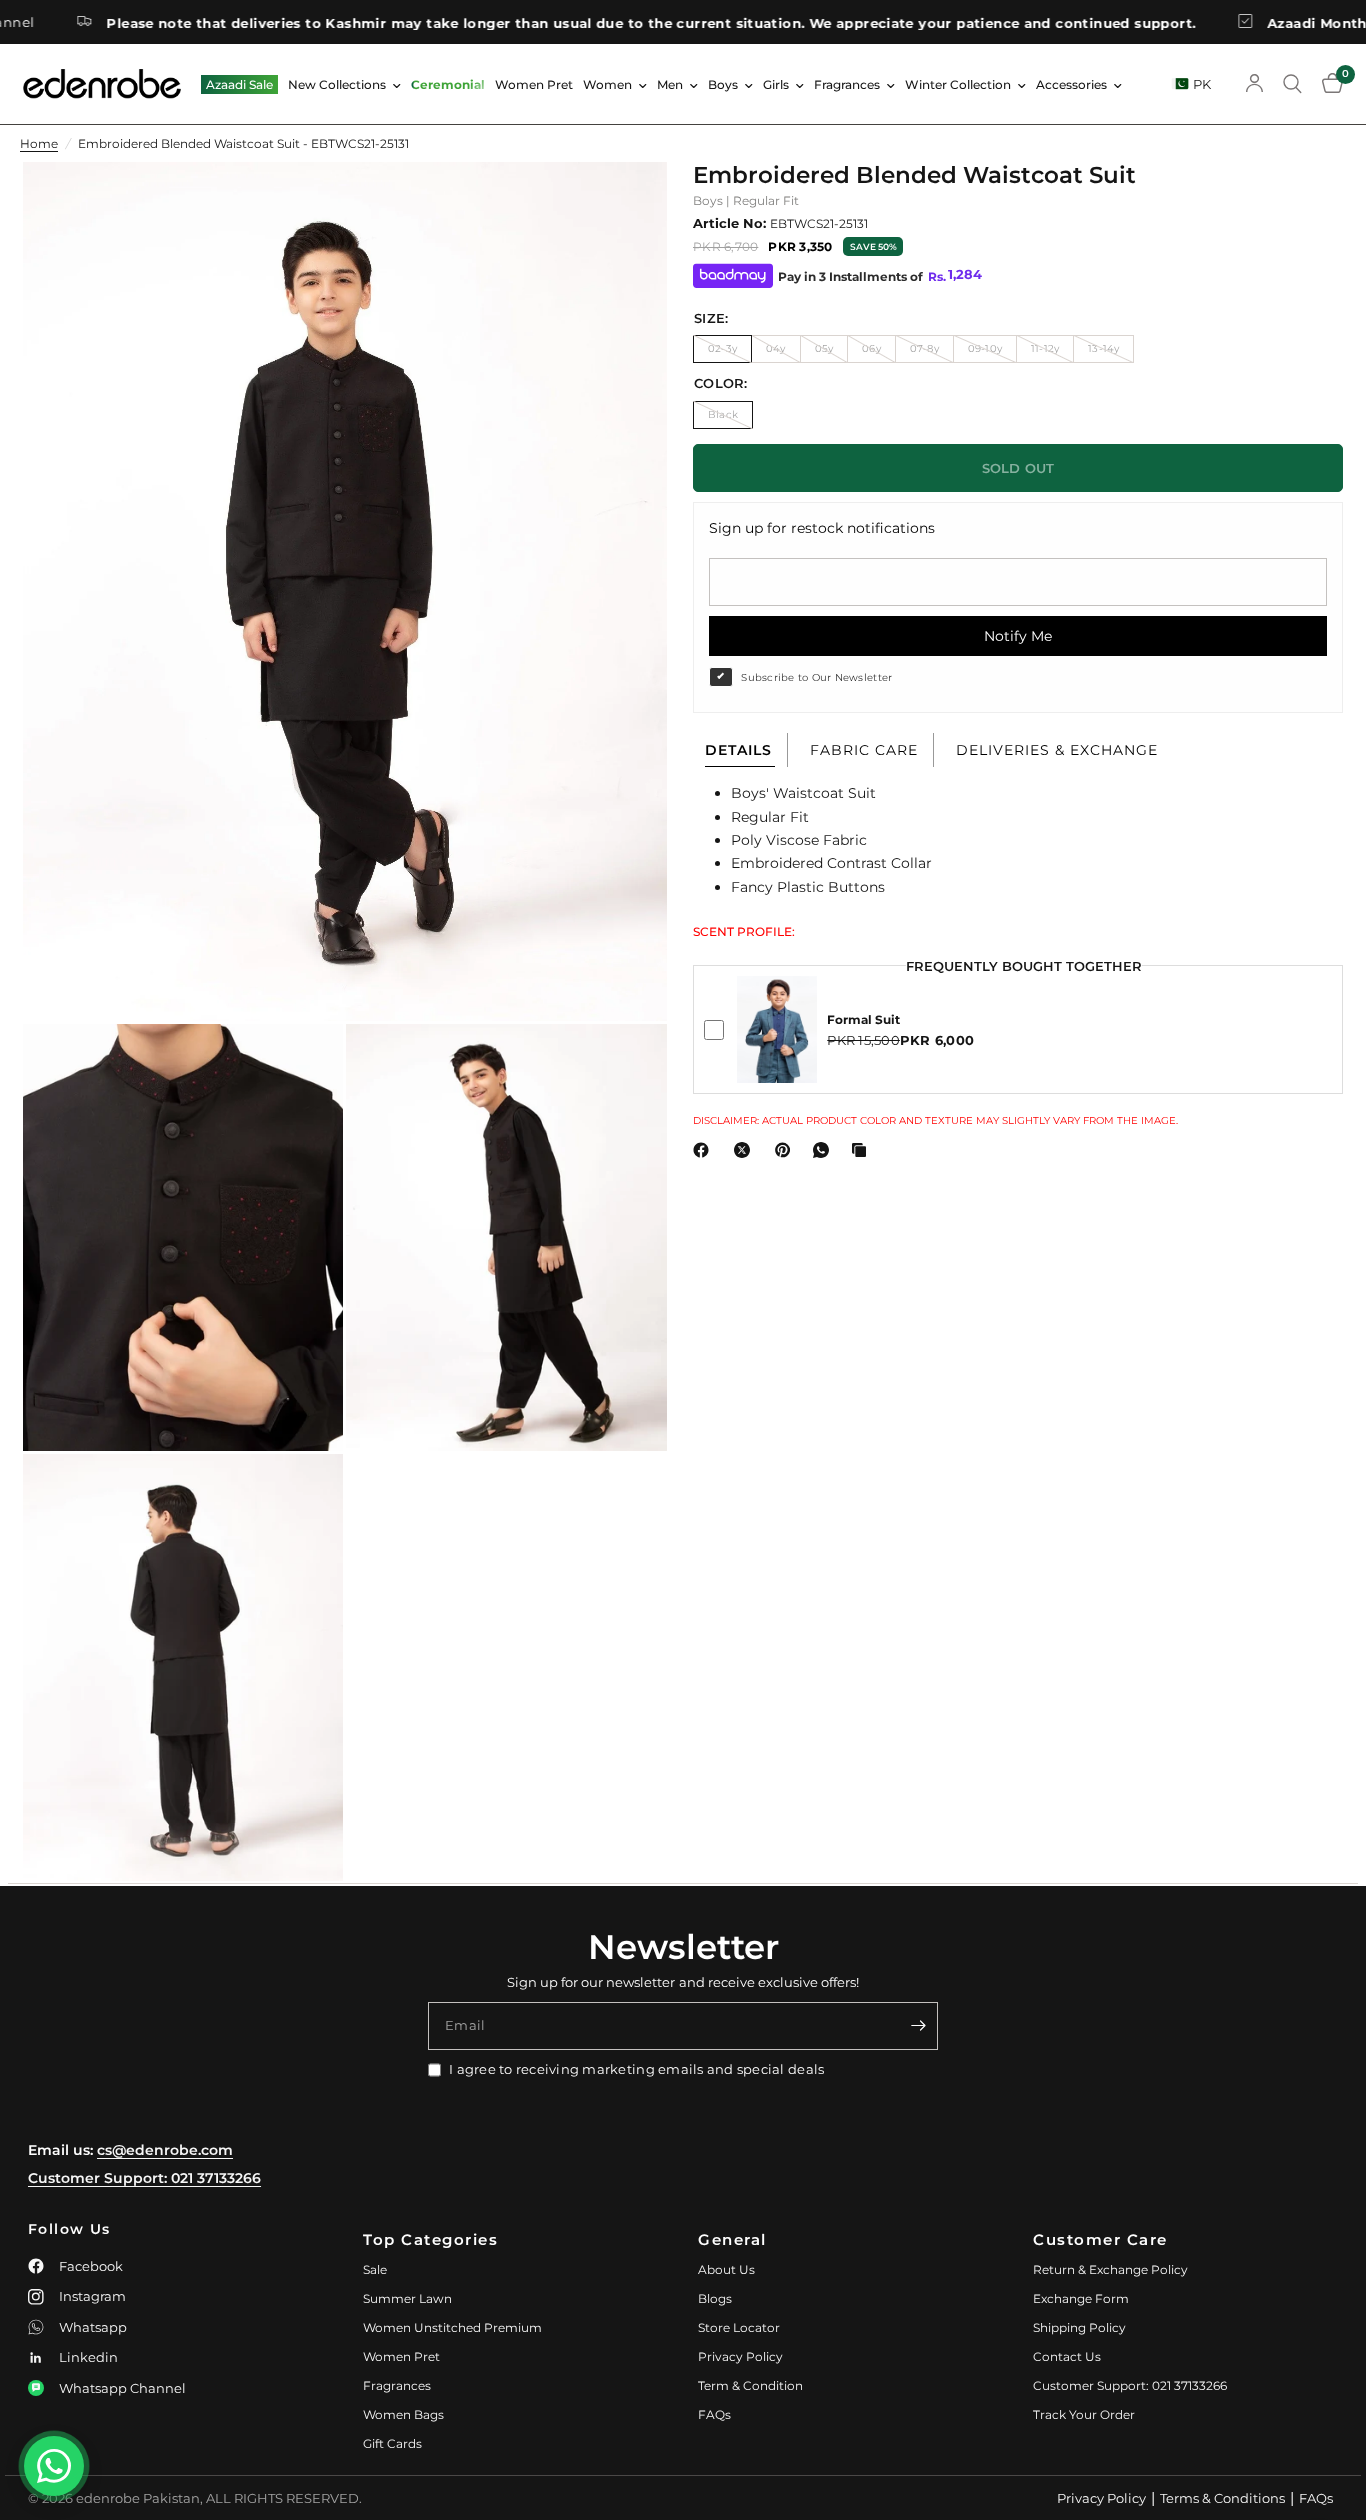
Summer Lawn (407, 2298)
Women (607, 84)
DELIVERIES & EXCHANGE (1057, 750)
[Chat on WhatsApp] (54, 2466)
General (732, 2239)
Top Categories (430, 2239)
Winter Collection (958, 84)
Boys (723, 84)
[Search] (1292, 84)
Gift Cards (392, 2443)
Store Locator (739, 2327)
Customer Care (1100, 2239)
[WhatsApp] (825, 1150)
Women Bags (403, 2414)
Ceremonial (448, 84)
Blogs (715, 2298)
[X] (746, 1150)
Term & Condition (750, 2385)
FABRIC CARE (864, 750)
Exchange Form (1081, 2298)
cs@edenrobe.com (165, 2150)
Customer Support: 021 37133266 (144, 2178)
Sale (375, 2269)
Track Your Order (1084, 2414)
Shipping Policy (1079, 2327)
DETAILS (738, 750)
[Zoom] (625, 204)
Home (39, 143)
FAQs (714, 2414)
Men (670, 84)
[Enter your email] (918, 2026)
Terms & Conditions (1222, 2498)
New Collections (337, 84)
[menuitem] (239, 84)
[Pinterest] (787, 1150)
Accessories (1071, 84)
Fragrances (847, 84)
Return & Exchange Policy (1110, 2269)
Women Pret (534, 84)
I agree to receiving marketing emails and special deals (636, 2069)
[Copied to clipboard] (863, 1150)
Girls (776, 84)
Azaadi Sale (239, 84)
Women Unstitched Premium (452, 2327)
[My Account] (1254, 84)
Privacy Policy (740, 2356)
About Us (726, 2269)
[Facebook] (705, 1150)
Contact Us (1067, 2356)
